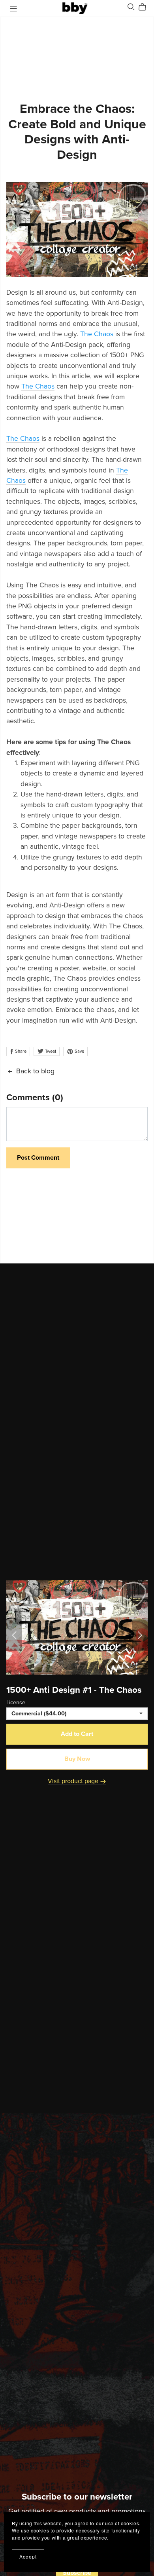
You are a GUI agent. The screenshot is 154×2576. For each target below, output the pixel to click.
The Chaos (97, 334)
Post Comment (38, 1158)
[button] (14, 1635)
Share (20, 1051)
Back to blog (35, 1071)
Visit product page (74, 1781)
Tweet (50, 1051)
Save (79, 1051)
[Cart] (146, 7)
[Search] (131, 7)
